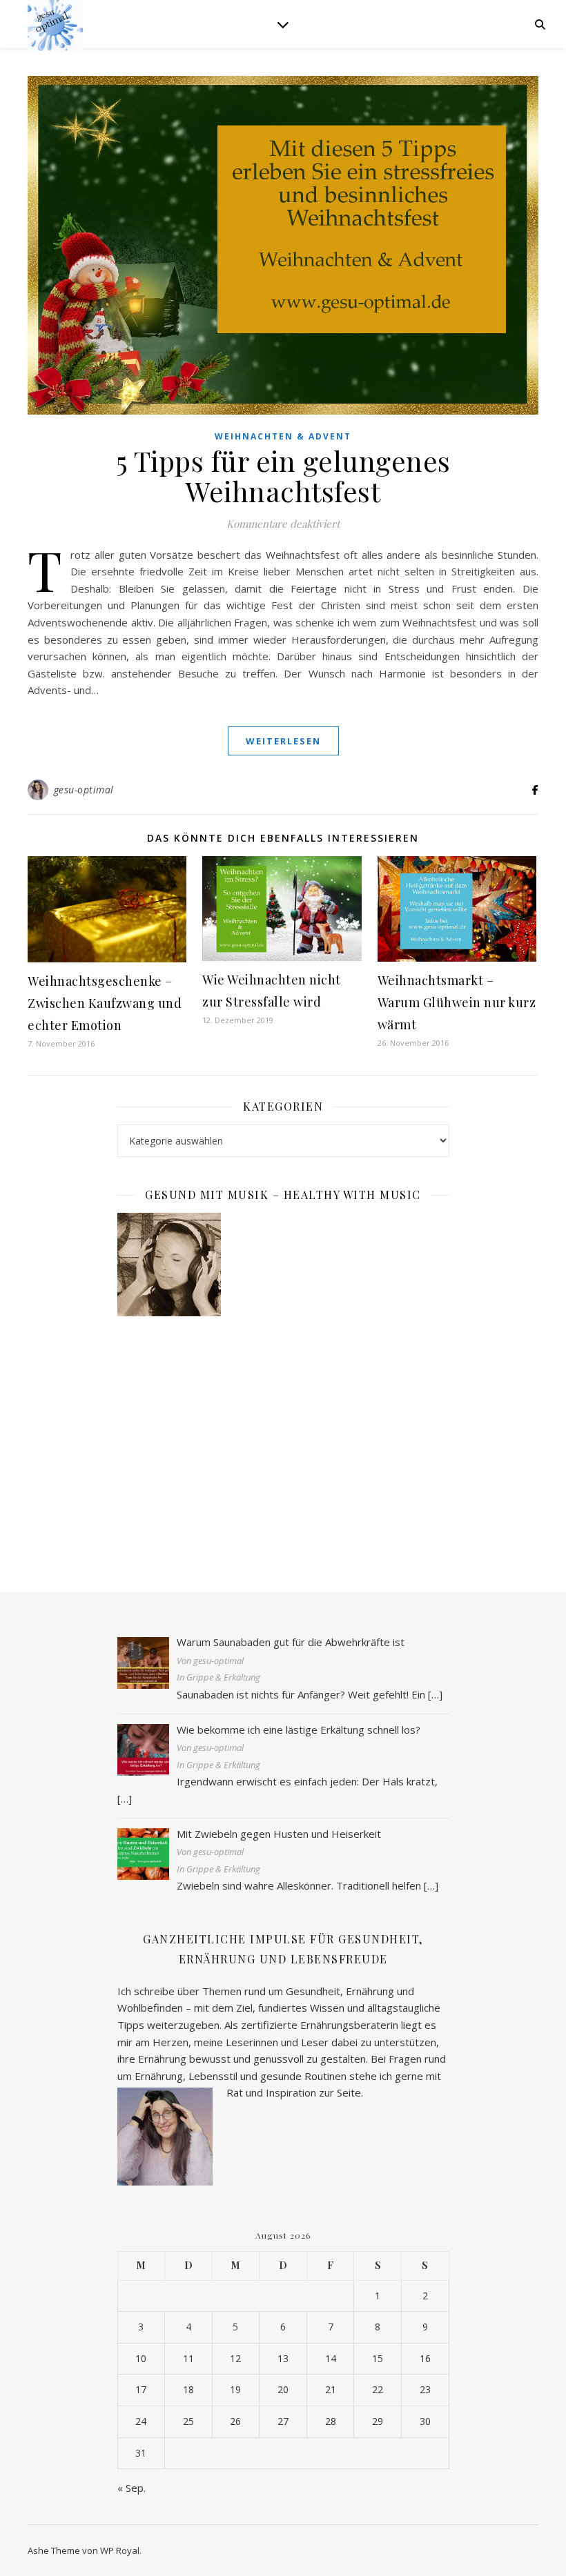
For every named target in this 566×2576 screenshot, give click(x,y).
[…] (435, 1694)
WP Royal (120, 2550)
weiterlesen (283, 741)
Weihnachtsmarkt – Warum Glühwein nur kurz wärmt (457, 1002)
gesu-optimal (84, 790)
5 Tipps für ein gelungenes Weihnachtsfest (283, 476)
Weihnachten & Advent (283, 436)
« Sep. (131, 2488)
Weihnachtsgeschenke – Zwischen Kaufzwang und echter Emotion (105, 1003)
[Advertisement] (283, 1440)
